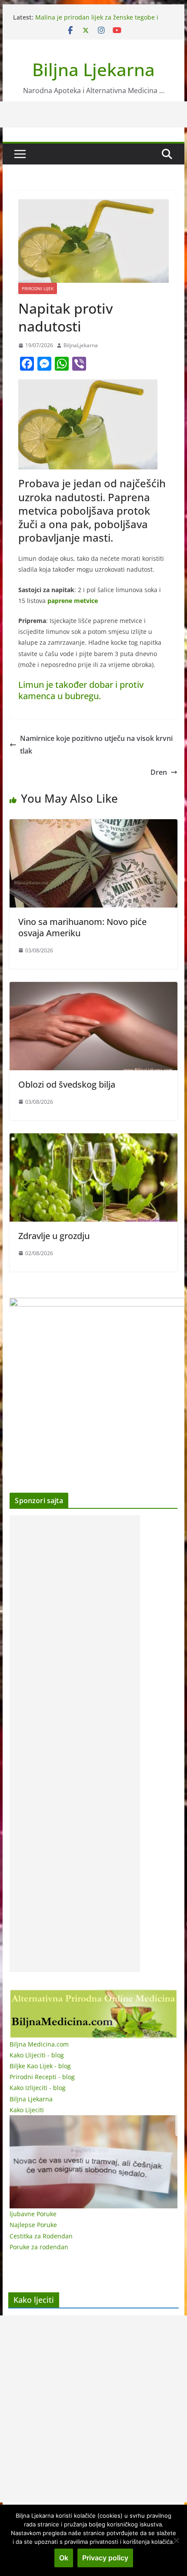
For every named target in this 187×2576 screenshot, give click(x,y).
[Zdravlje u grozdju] (93, 1139)
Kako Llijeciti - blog (37, 2055)
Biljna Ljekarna (93, 69)
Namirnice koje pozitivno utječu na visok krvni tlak (96, 745)
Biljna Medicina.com (39, 2044)
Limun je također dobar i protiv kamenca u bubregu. (81, 690)
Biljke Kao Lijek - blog (40, 2066)
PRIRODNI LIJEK (38, 288)
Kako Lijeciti (27, 2110)
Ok (64, 2558)
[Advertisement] (75, 1744)
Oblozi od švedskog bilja (67, 1084)
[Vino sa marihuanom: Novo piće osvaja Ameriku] (93, 825)
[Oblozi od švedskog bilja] (93, 988)
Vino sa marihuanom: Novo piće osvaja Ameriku (82, 927)
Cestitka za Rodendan (41, 2236)
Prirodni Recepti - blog (42, 2077)
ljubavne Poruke (33, 2214)
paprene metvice (73, 601)
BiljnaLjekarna (81, 345)
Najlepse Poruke (33, 2225)
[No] (176, 2540)
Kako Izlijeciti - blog (38, 2088)
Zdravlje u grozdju (54, 1236)
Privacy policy (105, 2558)
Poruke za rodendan (39, 2247)
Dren (159, 772)
